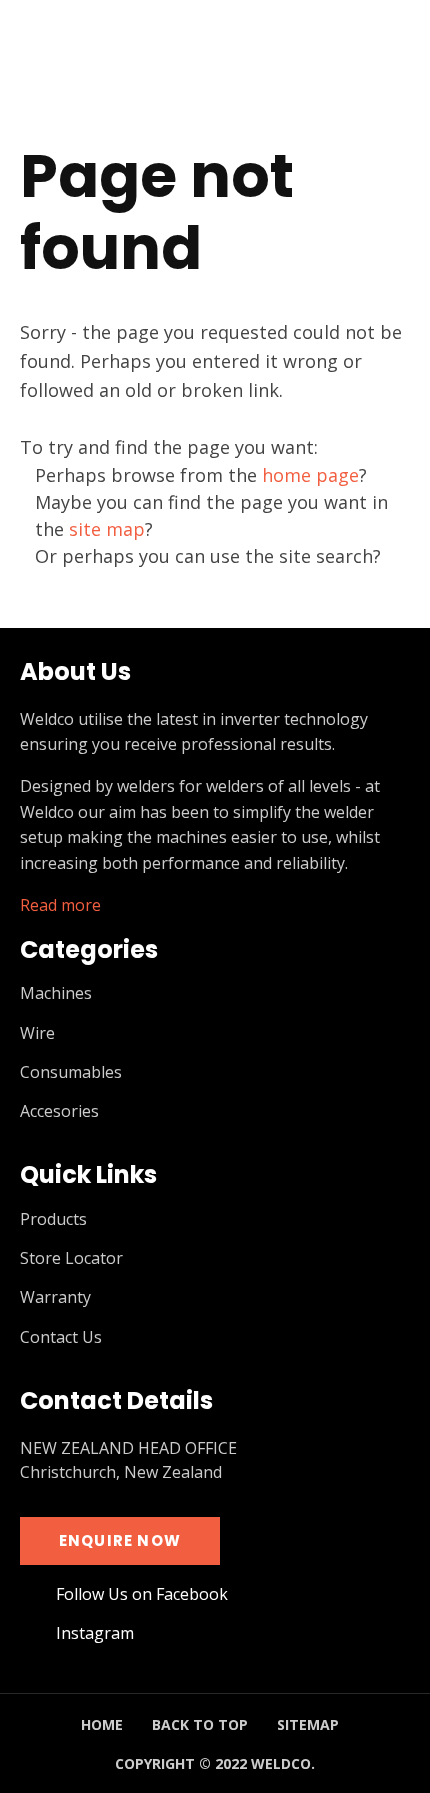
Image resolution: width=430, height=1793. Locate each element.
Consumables (71, 1072)
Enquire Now (120, 1540)
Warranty (55, 1297)
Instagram (95, 1633)
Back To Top (200, 1724)
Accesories (59, 1111)
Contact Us (61, 1337)
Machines (56, 993)
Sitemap (308, 1724)
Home (102, 1724)
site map (107, 529)
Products (53, 1219)
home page (310, 475)
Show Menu (32, 54)
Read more (60, 905)
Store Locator (71, 1258)
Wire (37, 1033)
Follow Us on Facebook (142, 1594)
